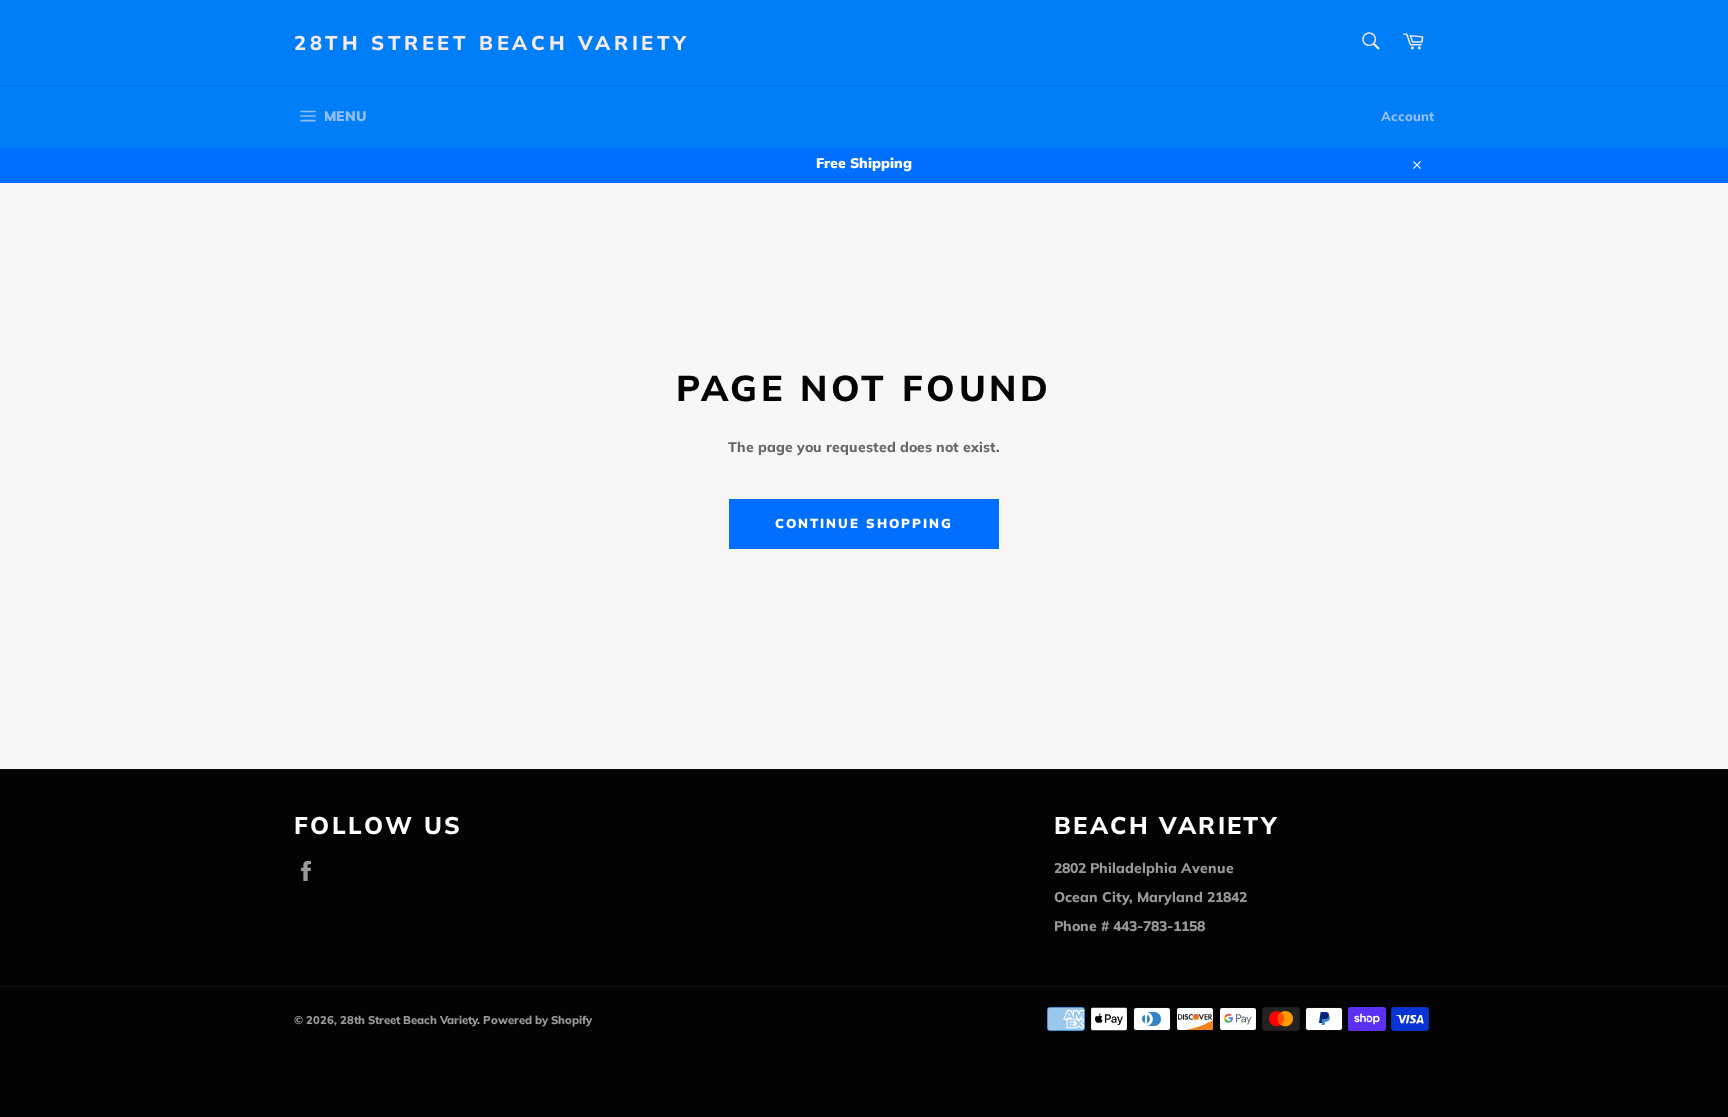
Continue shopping (863, 523)
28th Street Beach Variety (492, 42)
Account (1407, 116)
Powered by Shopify (537, 1020)
